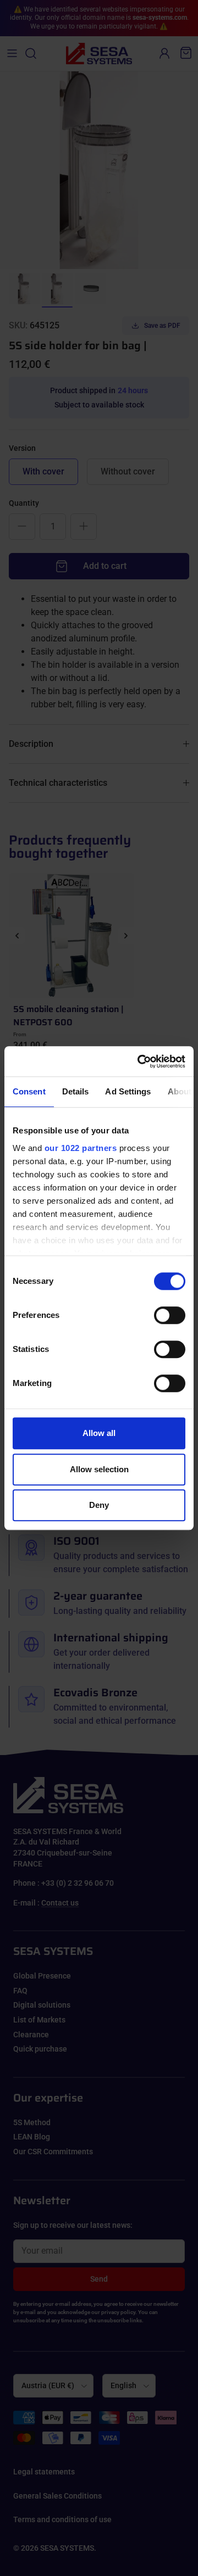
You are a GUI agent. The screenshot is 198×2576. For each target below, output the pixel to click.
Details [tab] (76, 1091)
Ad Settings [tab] (128, 1091)
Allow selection (99, 1469)
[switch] (170, 1315)
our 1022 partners (81, 1148)
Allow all (99, 1433)
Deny (99, 1505)
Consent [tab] (29, 1091)
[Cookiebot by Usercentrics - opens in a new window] (140, 1061)
